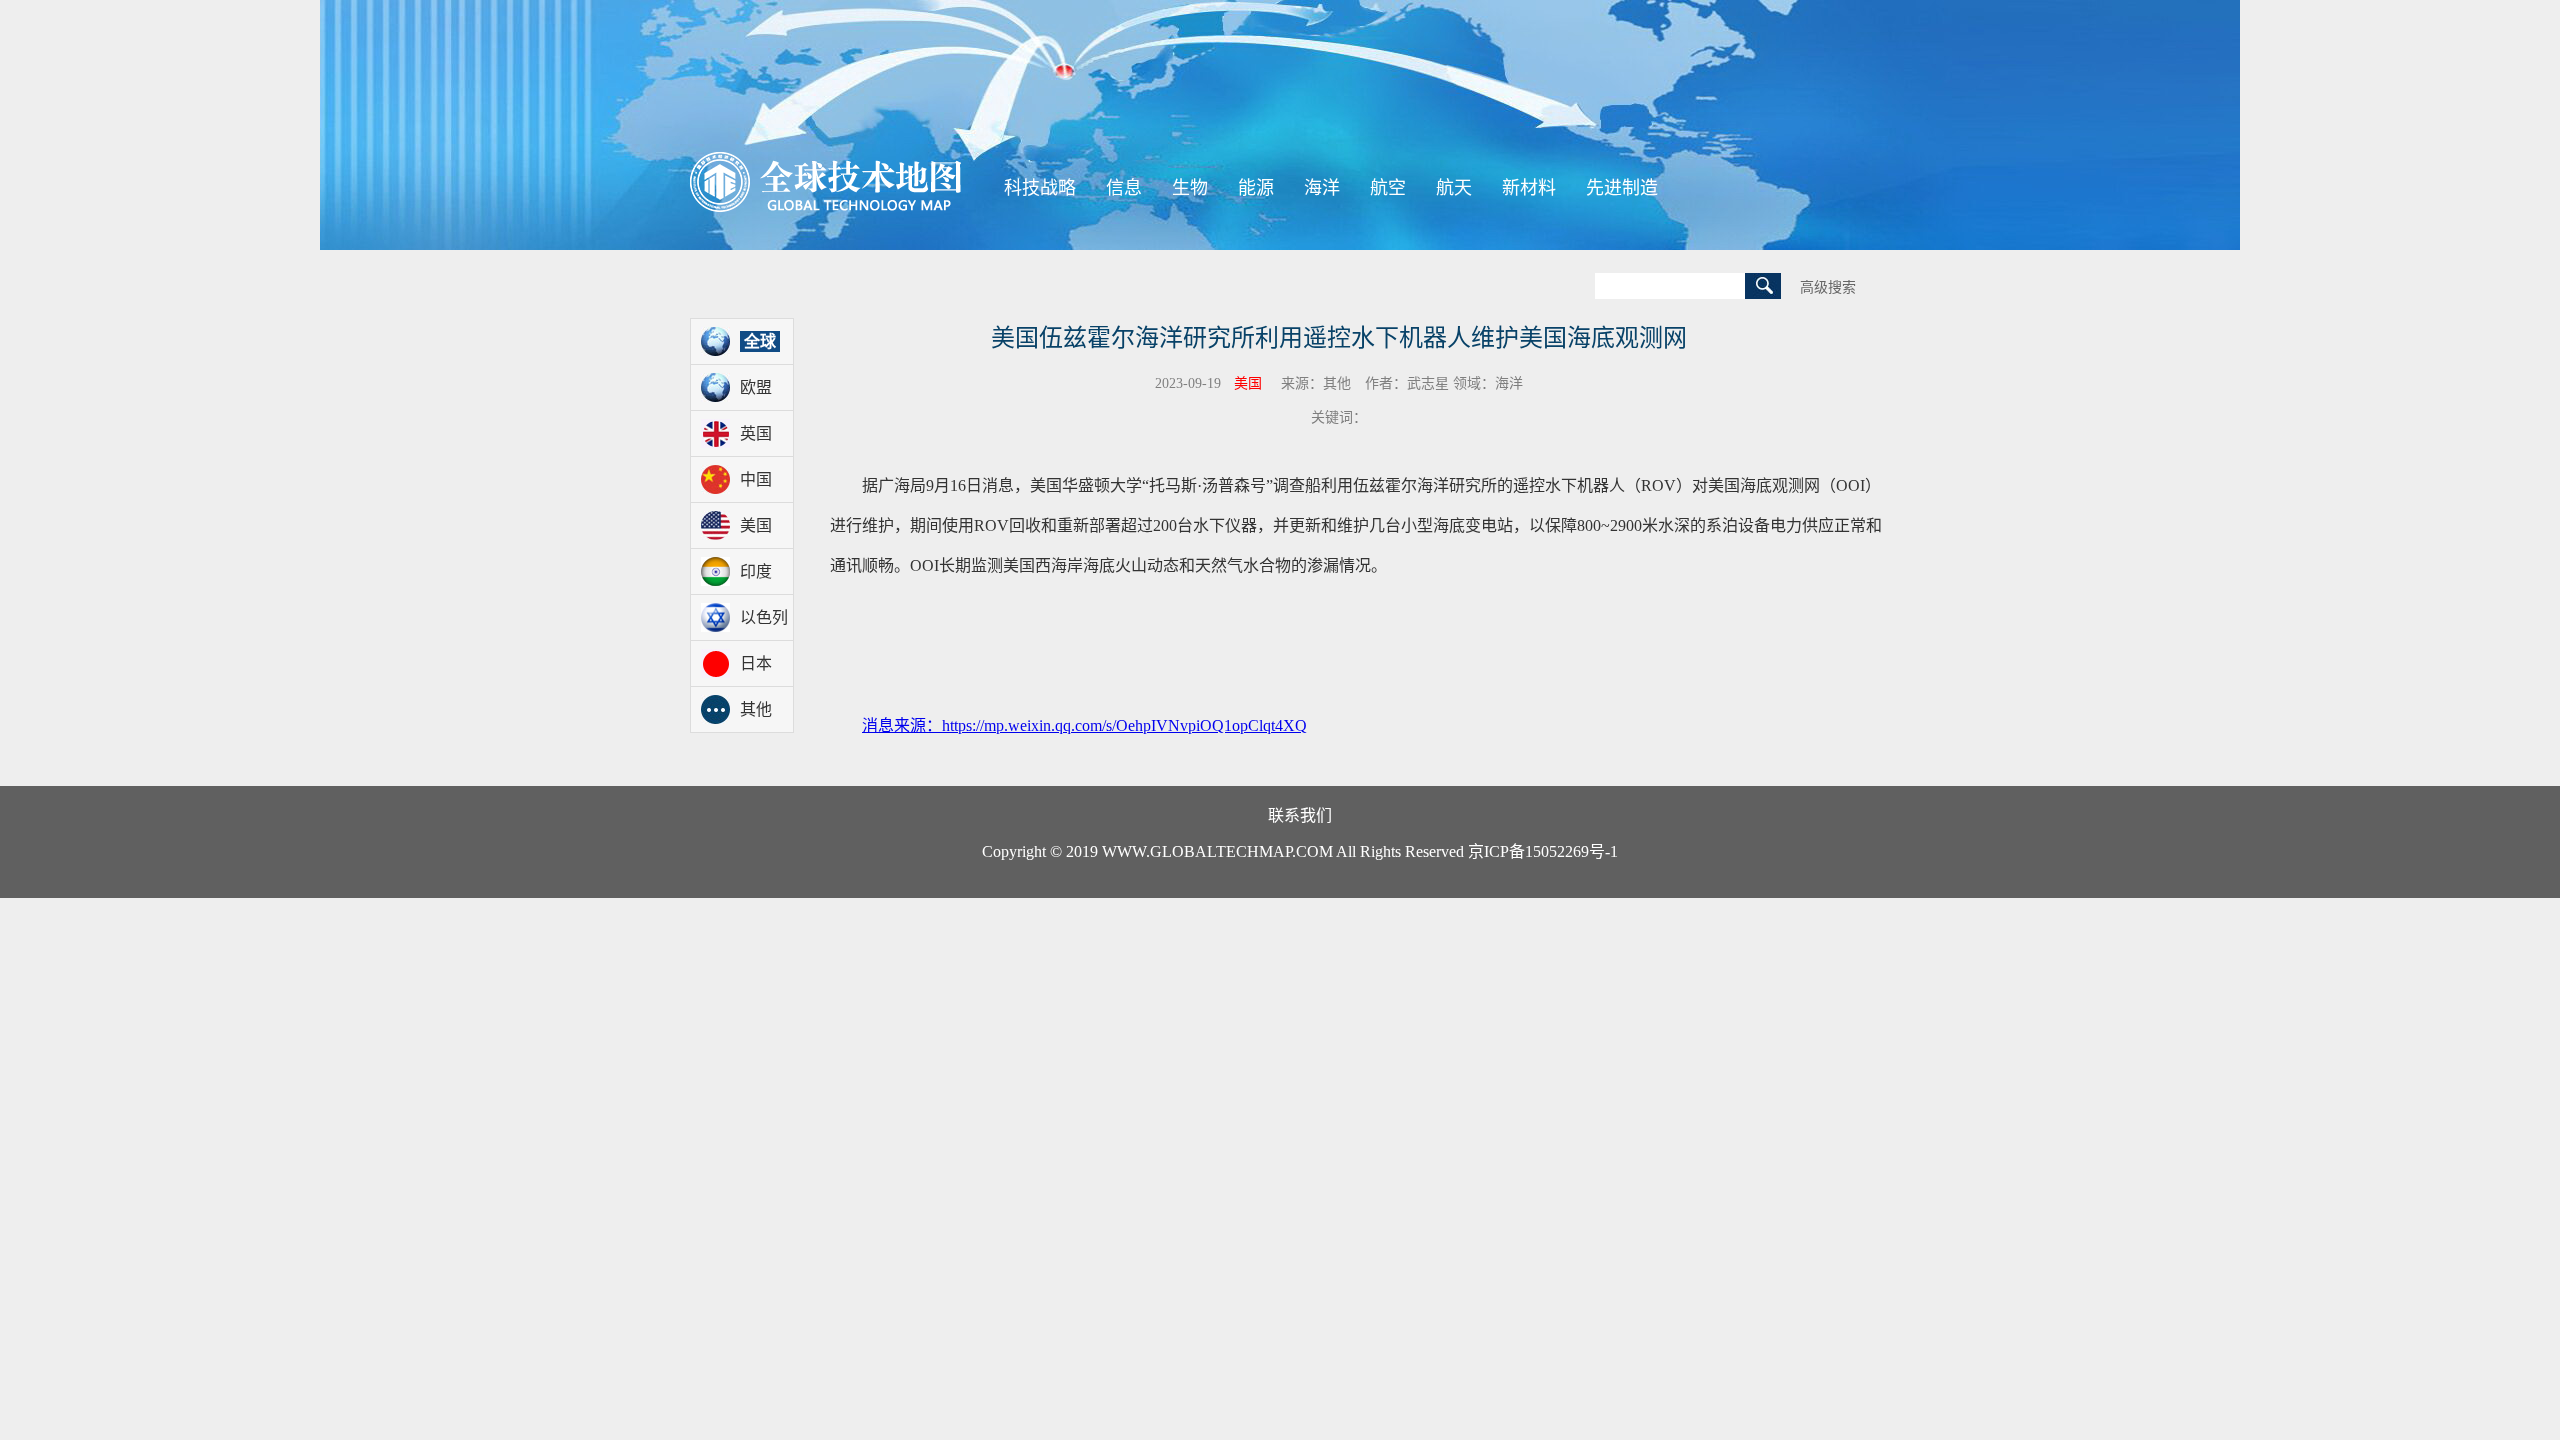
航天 (1454, 188)
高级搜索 (1828, 287)
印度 (756, 571)
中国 (756, 479)
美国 (756, 525)
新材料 (1529, 188)
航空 (1388, 188)
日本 (756, 663)
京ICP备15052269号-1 (1543, 851)
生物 (1190, 188)
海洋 (1322, 188)
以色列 (764, 617)
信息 (1124, 188)
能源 (1256, 188)
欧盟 (756, 387)
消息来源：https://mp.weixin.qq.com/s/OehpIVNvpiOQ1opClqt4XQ (1084, 725)
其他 (756, 709)
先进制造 (1622, 188)
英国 (756, 433)
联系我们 (1300, 815)
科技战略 (1040, 188)
